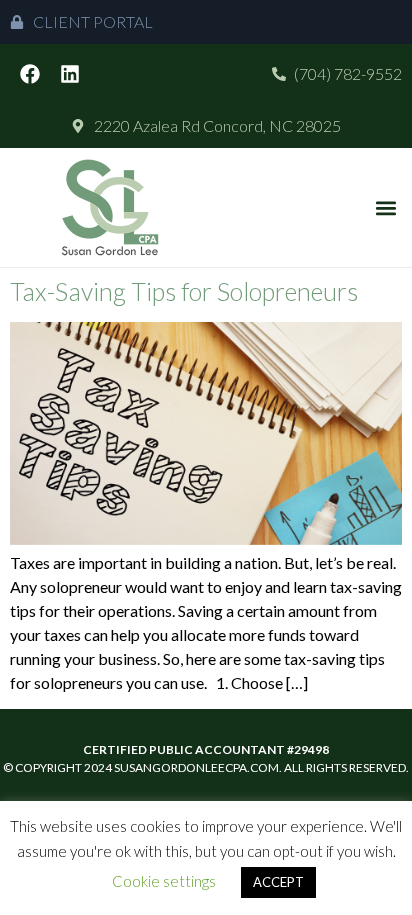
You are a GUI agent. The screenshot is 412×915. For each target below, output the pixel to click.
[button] (385, 207)
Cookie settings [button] (164, 881)
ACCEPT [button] (278, 882)
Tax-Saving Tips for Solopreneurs (184, 291)
